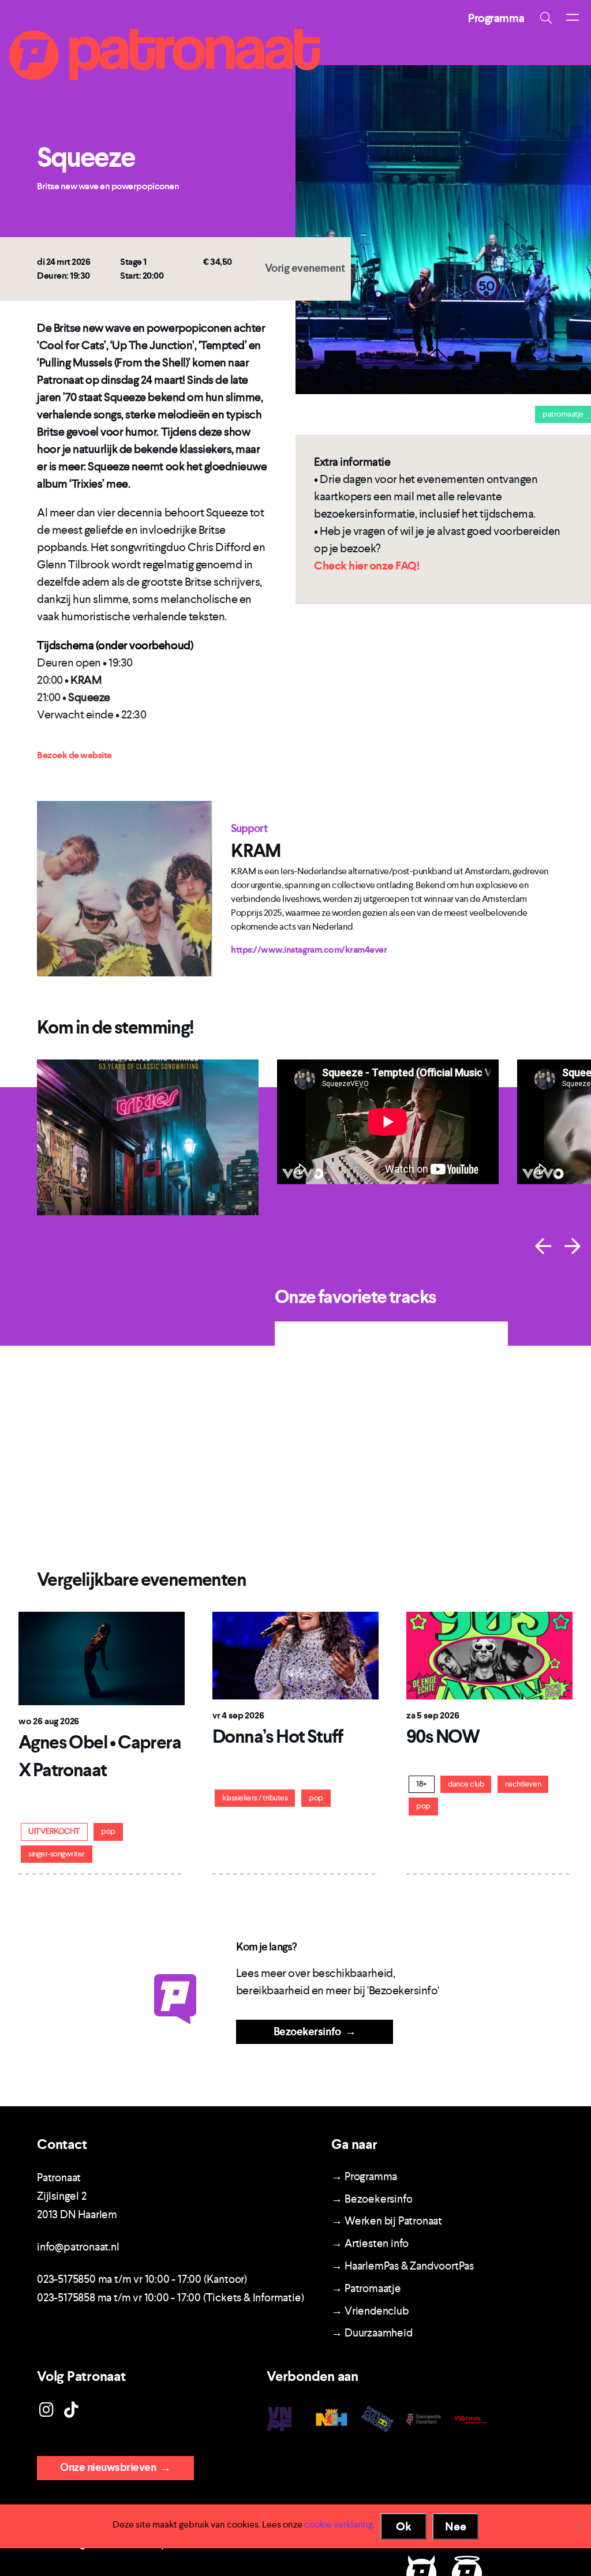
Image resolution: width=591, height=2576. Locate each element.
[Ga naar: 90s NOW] (489, 1655)
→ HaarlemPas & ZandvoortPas (403, 2266)
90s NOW (443, 1736)
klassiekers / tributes (255, 1798)
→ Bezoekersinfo (372, 2199)
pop (108, 1831)
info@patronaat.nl (78, 2247)
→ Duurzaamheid (372, 2333)
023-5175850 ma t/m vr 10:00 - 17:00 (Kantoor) (142, 2279)
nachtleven (523, 1784)
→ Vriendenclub (370, 2311)
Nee (456, 2526)
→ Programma (364, 2176)
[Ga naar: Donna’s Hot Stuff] (295, 1655)
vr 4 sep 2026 (238, 1715)
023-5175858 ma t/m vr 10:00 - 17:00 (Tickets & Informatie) (170, 2298)
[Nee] (577, 2526)
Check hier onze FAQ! (366, 566)
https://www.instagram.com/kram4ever (309, 950)
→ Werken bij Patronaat (387, 2221)
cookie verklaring (338, 2524)
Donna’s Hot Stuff (278, 1736)
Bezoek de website (74, 755)
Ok (404, 2526)
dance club (466, 1784)
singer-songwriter (57, 1854)
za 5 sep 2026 (433, 1715)
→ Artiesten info (370, 2243)
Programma (496, 18)
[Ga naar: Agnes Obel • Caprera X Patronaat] (102, 1658)
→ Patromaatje (366, 2288)
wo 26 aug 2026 (49, 1721)
